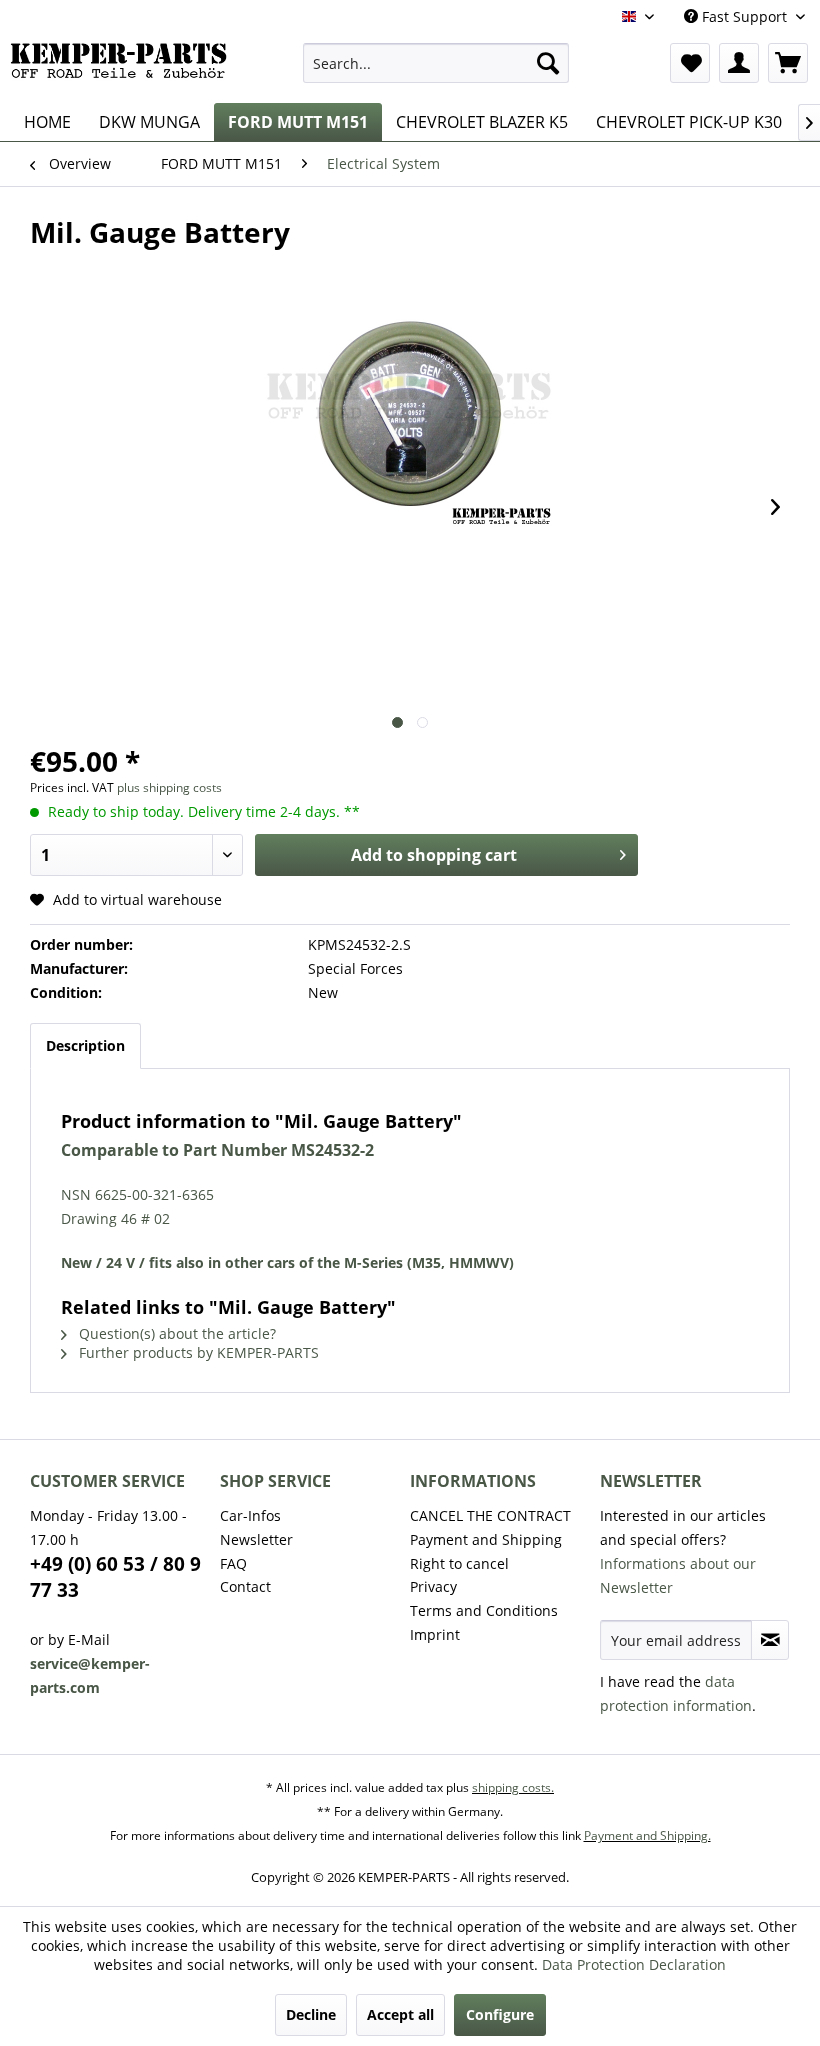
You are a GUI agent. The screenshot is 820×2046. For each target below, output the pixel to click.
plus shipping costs (169, 787)
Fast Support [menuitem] (744, 16)
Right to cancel (459, 1563)
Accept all (400, 2014)
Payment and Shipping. (647, 1835)
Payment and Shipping (486, 1539)
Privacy (433, 1586)
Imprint (435, 1634)
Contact (245, 1586)
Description (85, 1045)
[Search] (548, 63)
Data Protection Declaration (634, 1964)
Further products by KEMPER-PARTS (197, 1352)
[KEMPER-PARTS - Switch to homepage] (123, 68)
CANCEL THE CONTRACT (490, 1515)
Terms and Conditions (484, 1610)
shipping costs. (513, 1787)
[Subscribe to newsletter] (770, 1640)
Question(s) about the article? (175, 1333)
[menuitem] (436, 63)
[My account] (739, 63)
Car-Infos (250, 1515)
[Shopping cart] (788, 63)
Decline (311, 2014)
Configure (500, 2014)
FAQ (233, 1563)
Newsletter (256, 1539)
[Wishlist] (690, 63)
